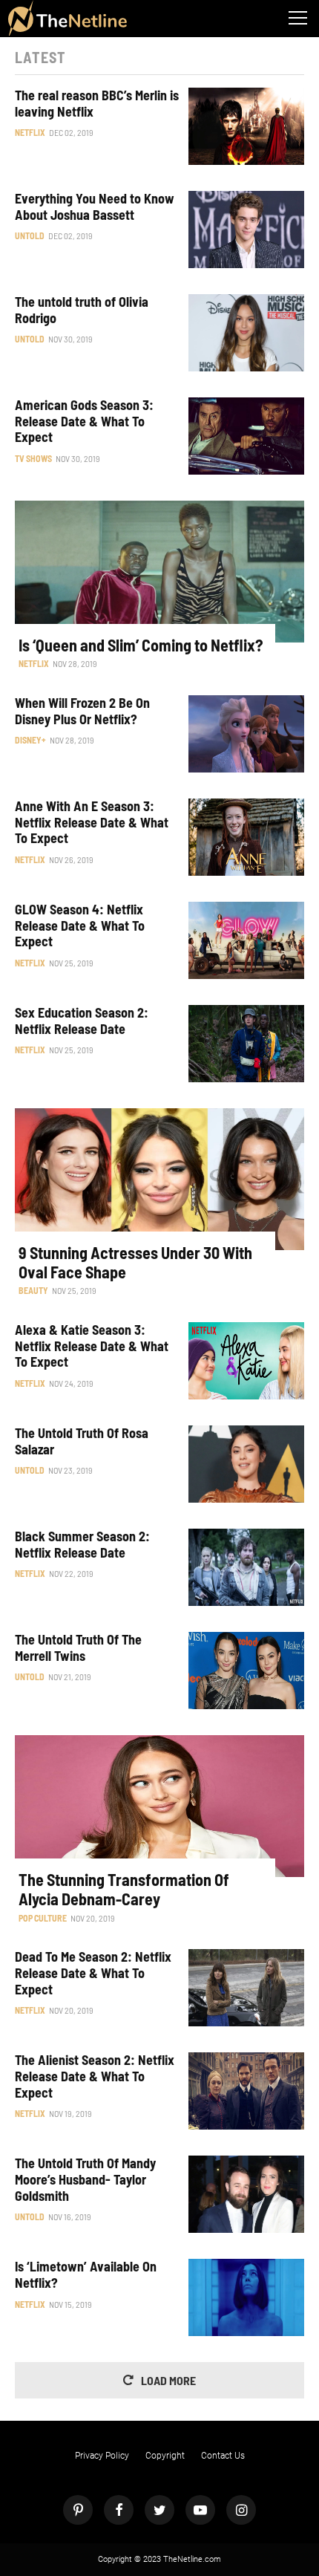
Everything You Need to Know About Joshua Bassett (95, 207)
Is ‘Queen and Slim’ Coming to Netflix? (141, 645)
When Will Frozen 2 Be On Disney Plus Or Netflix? (82, 711)
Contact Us (223, 2456)
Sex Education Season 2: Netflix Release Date (82, 1021)
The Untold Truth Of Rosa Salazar (82, 1441)
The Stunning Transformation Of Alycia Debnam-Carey (124, 1889)
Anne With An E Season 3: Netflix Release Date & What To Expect (92, 822)
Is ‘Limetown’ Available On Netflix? (86, 2275)
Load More (168, 2380)
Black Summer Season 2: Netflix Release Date (82, 1545)
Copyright (165, 2456)
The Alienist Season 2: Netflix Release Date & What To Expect (95, 2076)
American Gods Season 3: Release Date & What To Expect (84, 421)
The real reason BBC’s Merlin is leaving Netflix (97, 104)
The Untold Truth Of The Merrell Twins (78, 1648)
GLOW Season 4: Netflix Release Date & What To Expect (80, 926)
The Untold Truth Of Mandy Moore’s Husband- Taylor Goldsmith (85, 2179)
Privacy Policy (102, 2456)
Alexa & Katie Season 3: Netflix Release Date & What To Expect (92, 1346)
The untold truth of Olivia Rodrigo (82, 310)
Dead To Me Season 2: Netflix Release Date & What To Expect (93, 1973)
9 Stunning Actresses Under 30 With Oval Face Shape (135, 1262)
